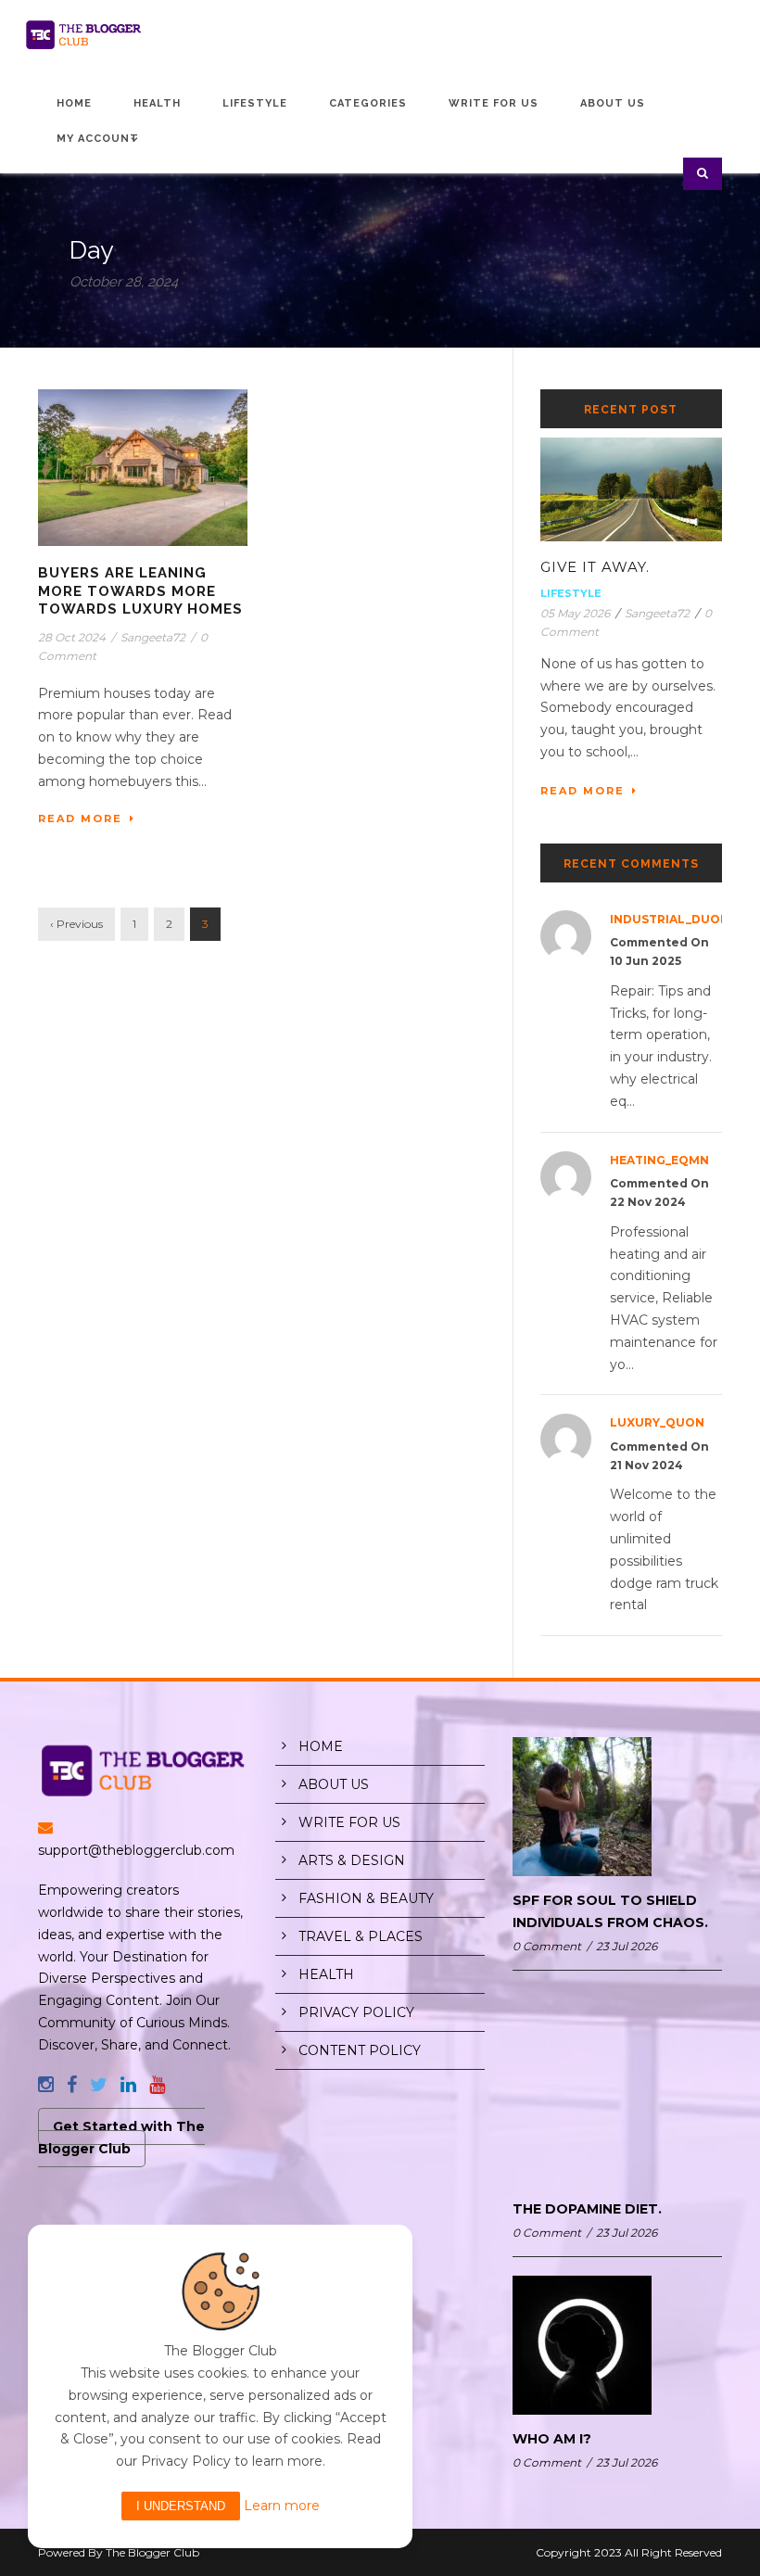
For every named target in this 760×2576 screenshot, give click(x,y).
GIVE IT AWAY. (595, 567)
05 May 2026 (575, 613)
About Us (613, 103)
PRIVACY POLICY (356, 2012)
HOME (321, 1746)
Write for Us (494, 103)
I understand (181, 2506)
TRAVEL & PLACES (361, 1936)
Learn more (282, 2506)
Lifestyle (255, 103)
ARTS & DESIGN (352, 1860)
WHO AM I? (552, 2439)
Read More (80, 818)
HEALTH (326, 1974)
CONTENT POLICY (360, 2050)
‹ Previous (76, 924)
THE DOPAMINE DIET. (587, 2209)
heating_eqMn (659, 1160)
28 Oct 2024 (72, 637)
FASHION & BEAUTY (366, 1898)
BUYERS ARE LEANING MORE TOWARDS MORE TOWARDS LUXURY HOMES (140, 591)
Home (74, 103)
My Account (98, 139)
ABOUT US (334, 1784)
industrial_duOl (669, 919)
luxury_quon (657, 1422)
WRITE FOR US (349, 1822)
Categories (368, 103)
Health (157, 103)
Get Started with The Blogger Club (121, 2138)
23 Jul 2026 (627, 1946)
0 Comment (547, 1946)
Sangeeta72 (153, 637)
